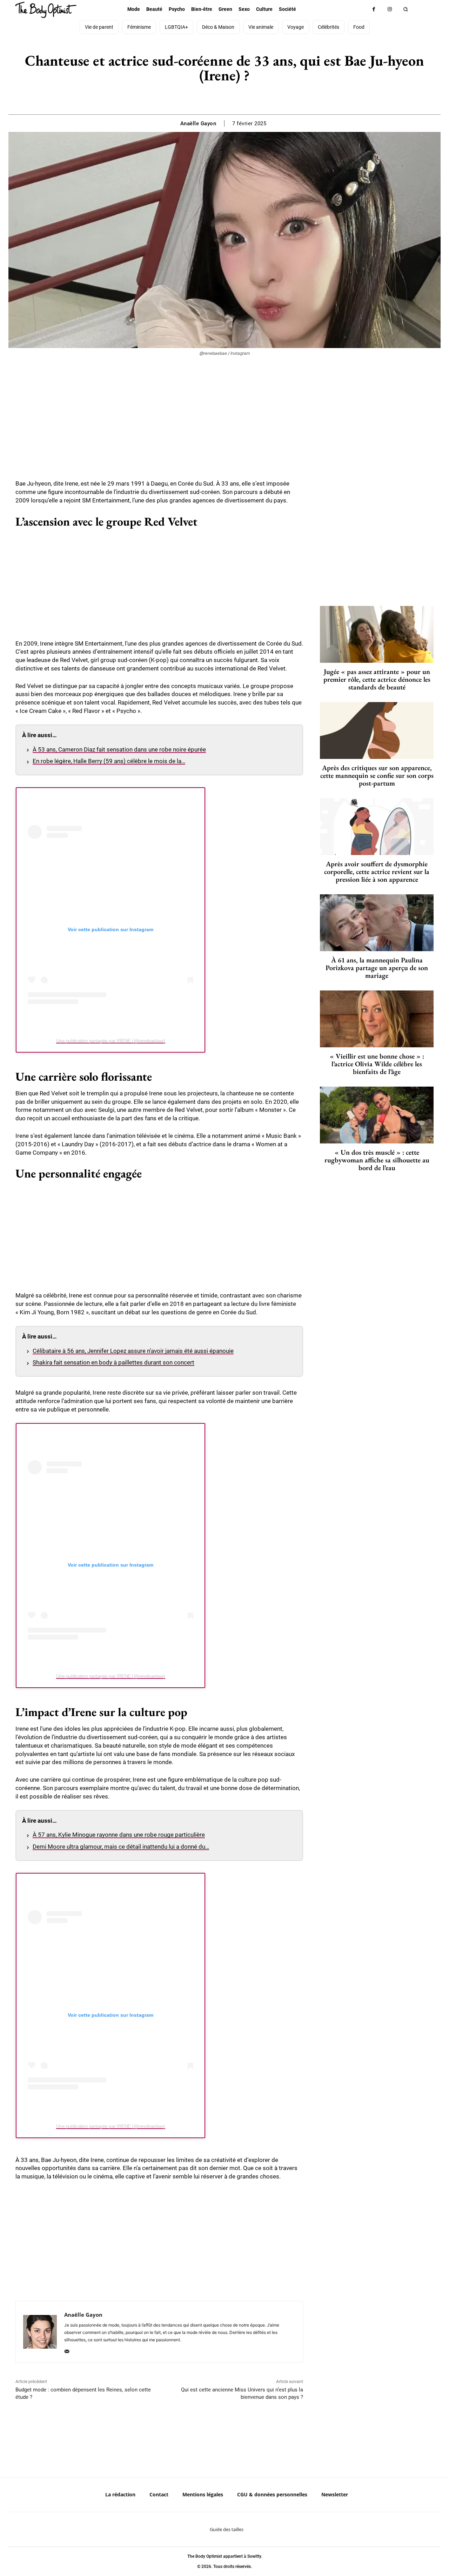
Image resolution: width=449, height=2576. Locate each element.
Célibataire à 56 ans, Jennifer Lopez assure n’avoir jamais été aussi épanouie (133, 1351)
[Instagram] (390, 9)
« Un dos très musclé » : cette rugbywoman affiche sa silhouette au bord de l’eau (377, 1160)
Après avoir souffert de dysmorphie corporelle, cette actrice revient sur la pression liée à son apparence (377, 872)
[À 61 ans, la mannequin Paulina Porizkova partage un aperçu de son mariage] (377, 923)
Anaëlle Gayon (198, 124)
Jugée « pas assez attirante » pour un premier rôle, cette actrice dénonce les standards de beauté (377, 679)
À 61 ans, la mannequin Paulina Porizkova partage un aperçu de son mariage (377, 968)
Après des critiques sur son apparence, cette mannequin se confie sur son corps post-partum (377, 775)
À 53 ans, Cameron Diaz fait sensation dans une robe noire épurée (119, 749)
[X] (216, 97)
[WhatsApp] (232, 97)
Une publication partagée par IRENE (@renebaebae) (111, 1041)
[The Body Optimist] (46, 10)
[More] (249, 97)
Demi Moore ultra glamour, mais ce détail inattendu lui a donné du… (121, 1847)
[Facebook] (374, 9)
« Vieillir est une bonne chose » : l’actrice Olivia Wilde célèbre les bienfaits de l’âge (377, 1064)
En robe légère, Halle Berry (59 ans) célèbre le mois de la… (109, 761)
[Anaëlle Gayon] (40, 2332)
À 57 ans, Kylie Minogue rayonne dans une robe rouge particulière (119, 1835)
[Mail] (67, 2350)
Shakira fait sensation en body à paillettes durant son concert (113, 1362)
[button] (405, 9)
